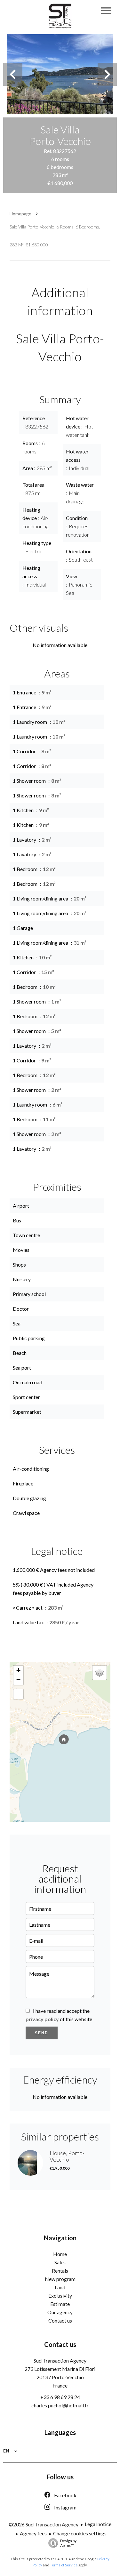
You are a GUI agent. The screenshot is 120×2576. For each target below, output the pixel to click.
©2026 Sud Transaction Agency (44, 2524)
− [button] (18, 1680)
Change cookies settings (80, 2533)
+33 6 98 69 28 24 (60, 2397)
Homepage (20, 214)
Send (42, 2033)
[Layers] (100, 1673)
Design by (68, 2543)
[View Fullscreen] (18, 1694)
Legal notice (98, 2524)
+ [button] (18, 1670)
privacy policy (42, 2019)
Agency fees (33, 2533)
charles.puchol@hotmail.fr (60, 2405)
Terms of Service (64, 2565)
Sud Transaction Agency (60, 2360)
